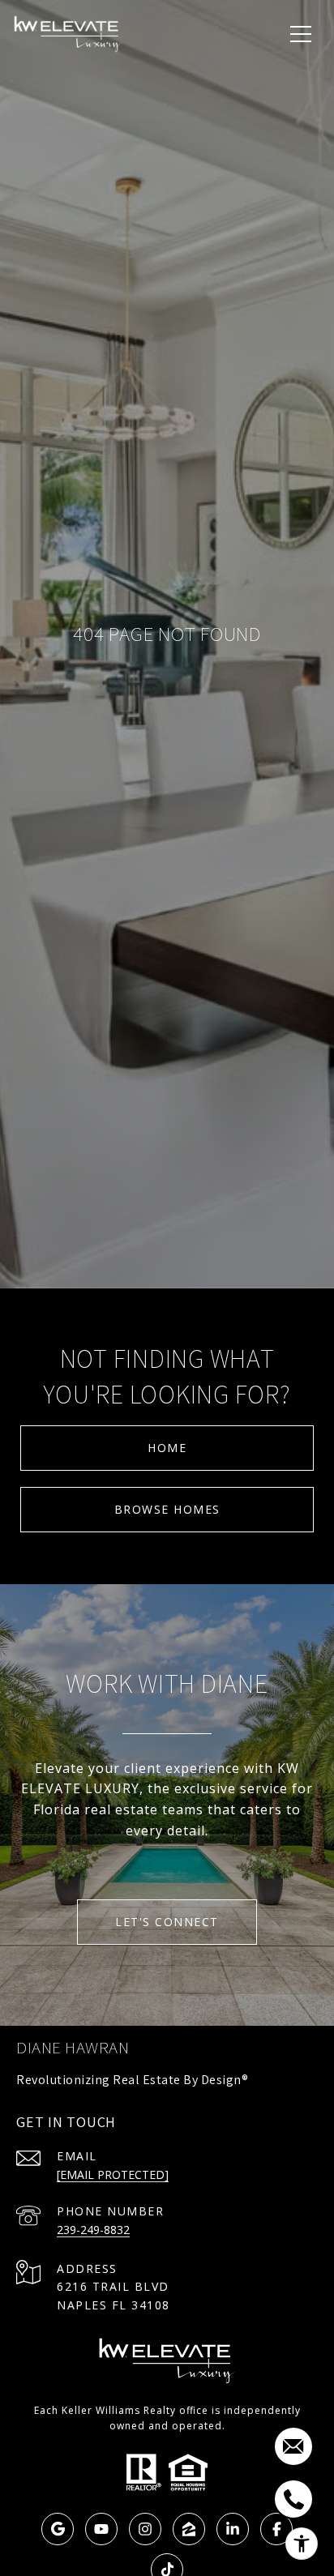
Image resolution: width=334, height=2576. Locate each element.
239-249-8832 (93, 2230)
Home (167, 1448)
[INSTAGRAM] (145, 2529)
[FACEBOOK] (276, 2529)
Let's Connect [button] (167, 1922)
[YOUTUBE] (101, 2529)
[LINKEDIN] (233, 2529)
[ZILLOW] (189, 2529)
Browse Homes (167, 1509)
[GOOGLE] (58, 2529)
